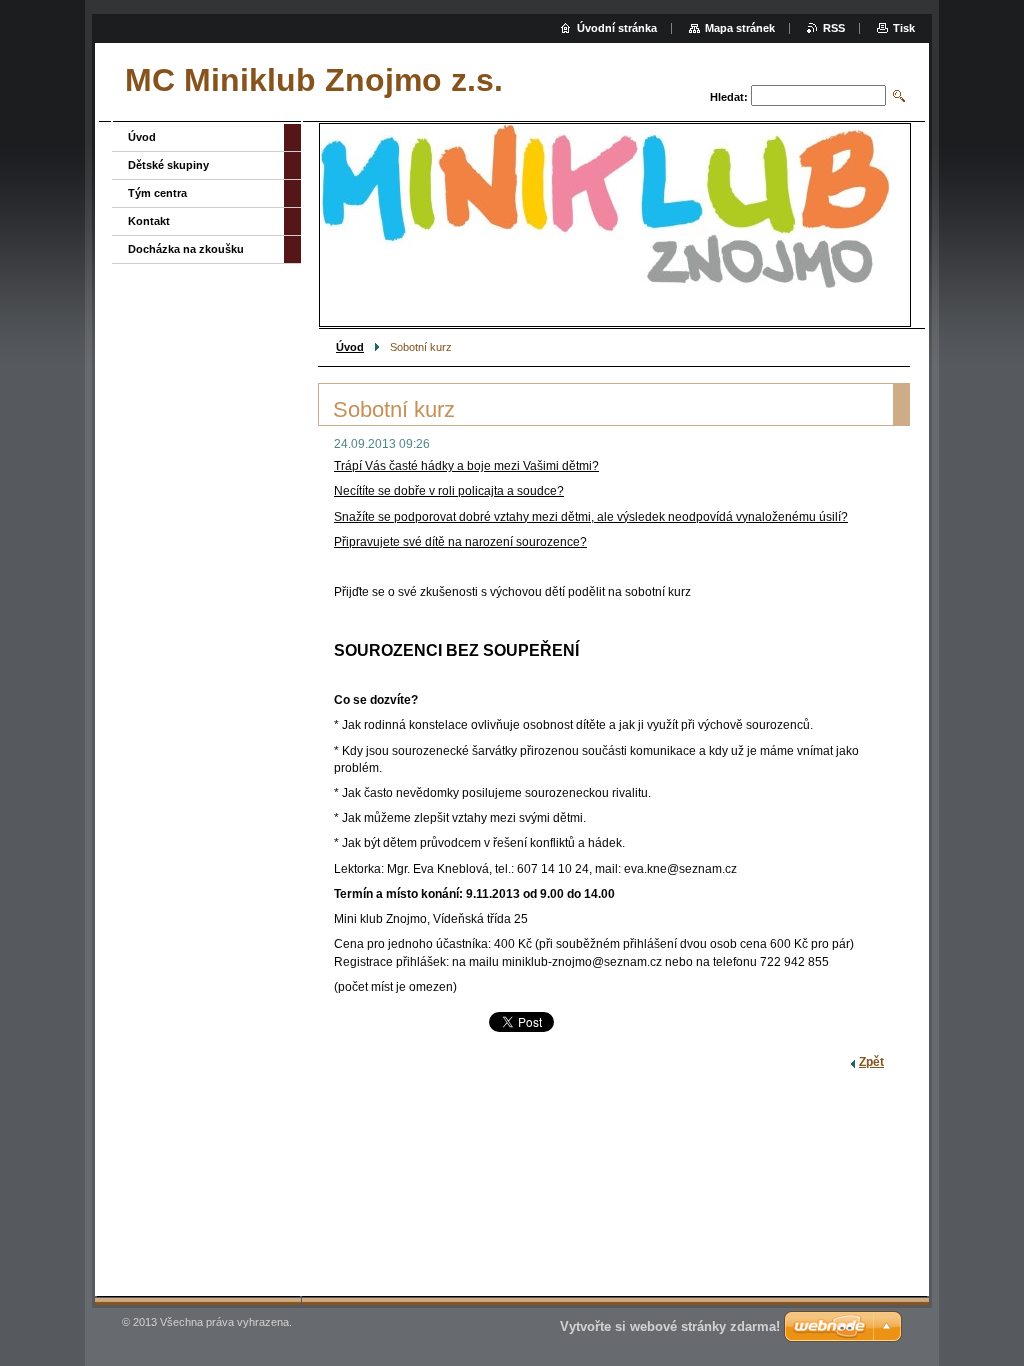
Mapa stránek (740, 28)
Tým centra (157, 193)
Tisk (904, 28)
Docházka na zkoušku (186, 249)
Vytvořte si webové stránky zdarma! (670, 1326)
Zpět (871, 1062)
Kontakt (149, 221)
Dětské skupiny (168, 165)
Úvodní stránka (617, 28)
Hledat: (729, 97)
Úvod (350, 347)
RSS (834, 28)
